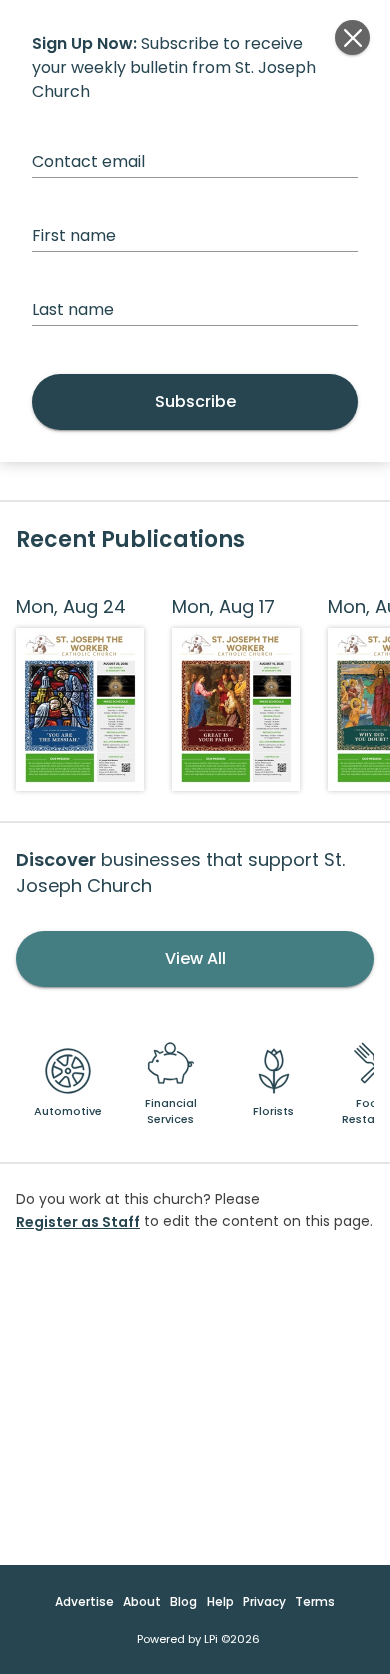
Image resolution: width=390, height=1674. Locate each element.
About (142, 1601)
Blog (183, 1601)
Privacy (264, 1601)
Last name (73, 309)
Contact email (88, 161)
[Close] (352, 37)
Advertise (84, 1601)
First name (74, 235)
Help (220, 1601)
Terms (315, 1601)
